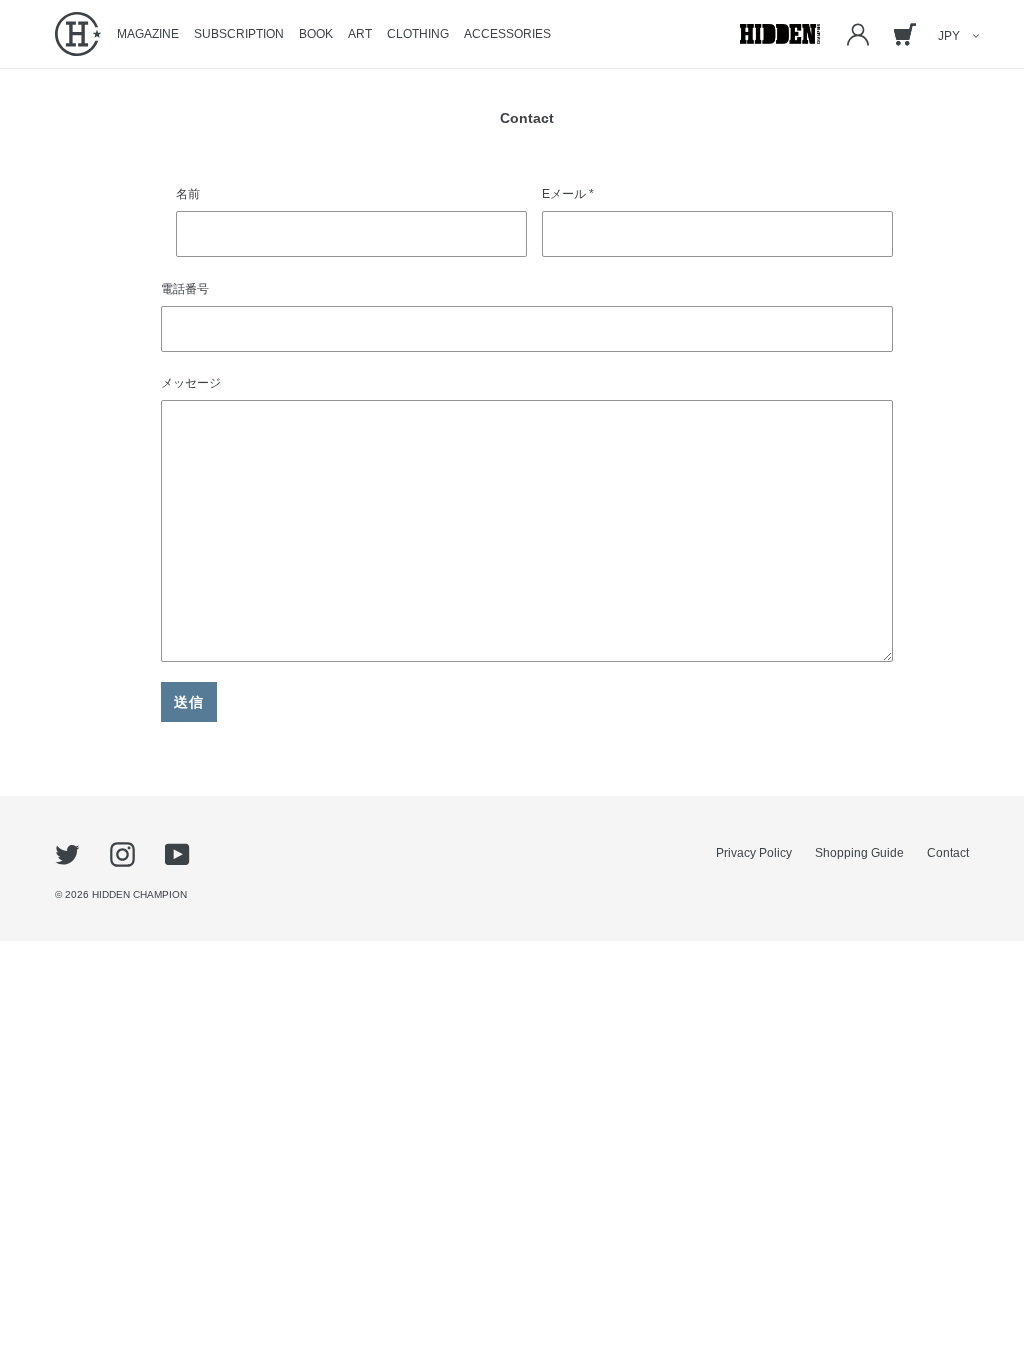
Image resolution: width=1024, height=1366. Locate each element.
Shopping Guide (859, 853)
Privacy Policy (754, 853)
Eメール (568, 194)
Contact (948, 853)
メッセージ (191, 383)
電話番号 (185, 289)
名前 (188, 194)
